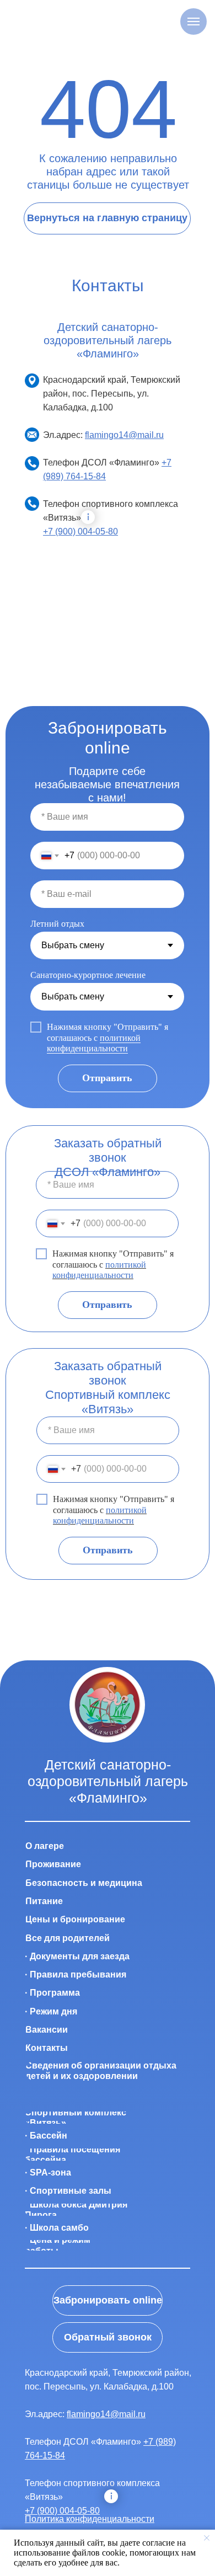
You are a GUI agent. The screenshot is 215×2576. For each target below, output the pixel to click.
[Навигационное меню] (193, 22)
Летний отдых (57, 924)
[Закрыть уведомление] (207, 2538)
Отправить (107, 1078)
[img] (107, 1705)
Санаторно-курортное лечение (88, 975)
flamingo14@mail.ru (124, 435)
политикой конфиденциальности (94, 1043)
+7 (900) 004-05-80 (80, 531)
